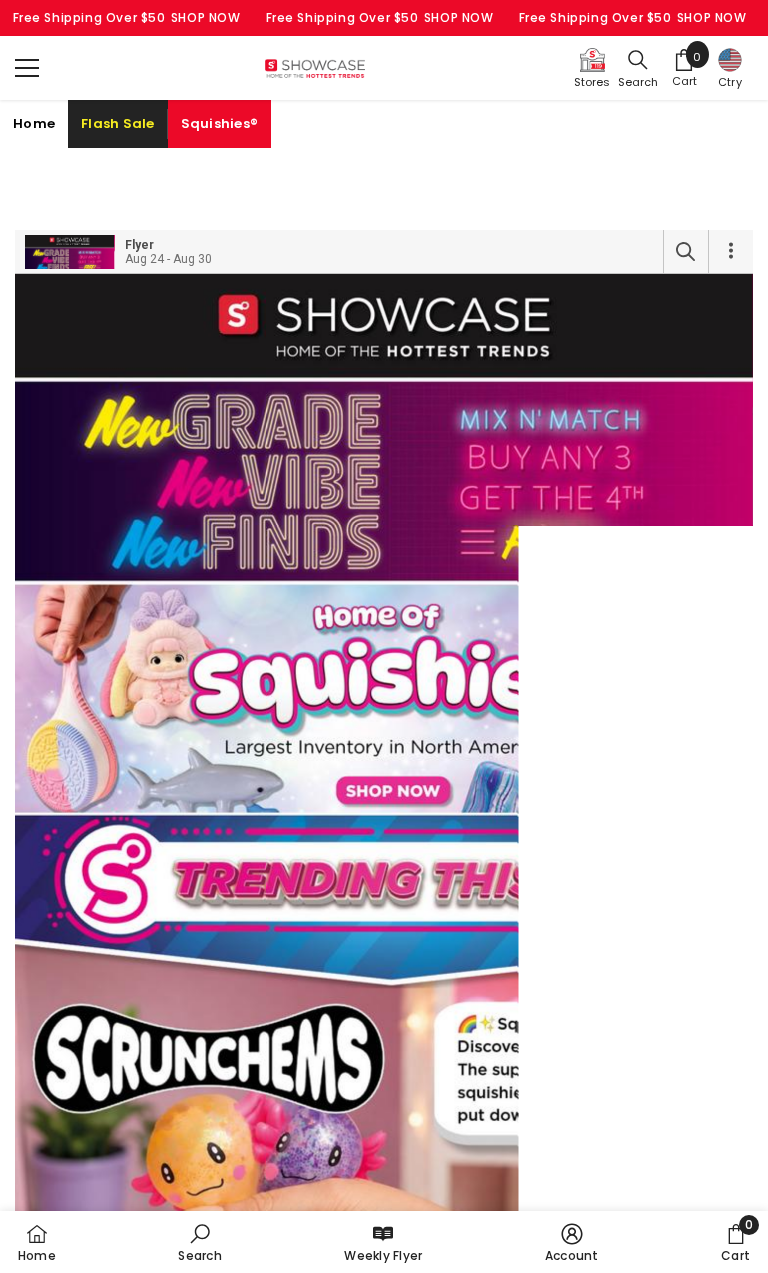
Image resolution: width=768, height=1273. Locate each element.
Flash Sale (118, 123)
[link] (199, 1242)
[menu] (27, 68)
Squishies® (220, 123)
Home (34, 123)
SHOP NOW (206, 17)
